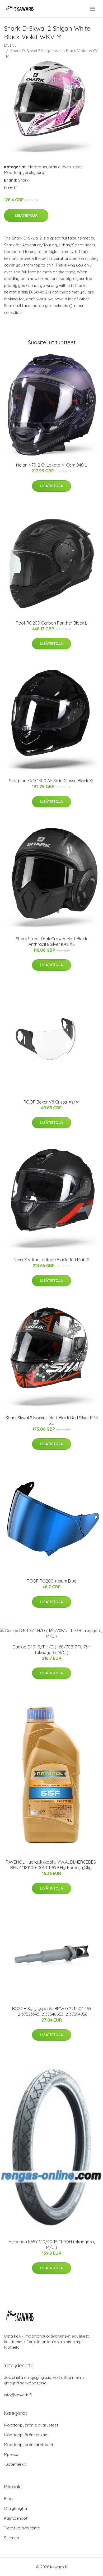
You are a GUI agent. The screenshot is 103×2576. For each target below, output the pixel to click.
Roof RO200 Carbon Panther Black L (51, 623)
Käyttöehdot (16, 2518)
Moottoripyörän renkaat (26, 2435)
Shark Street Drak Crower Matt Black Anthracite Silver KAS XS (51, 941)
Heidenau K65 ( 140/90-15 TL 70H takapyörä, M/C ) (51, 2245)
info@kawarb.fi (18, 2395)
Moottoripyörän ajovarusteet (55, 167)
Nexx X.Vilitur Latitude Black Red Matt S (52, 1260)
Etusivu (10, 45)
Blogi (9, 2499)
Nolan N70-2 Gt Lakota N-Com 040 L (51, 465)
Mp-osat (12, 2454)
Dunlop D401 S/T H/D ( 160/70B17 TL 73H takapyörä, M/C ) (52, 1650)
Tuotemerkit (15, 2464)
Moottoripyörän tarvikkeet (29, 2445)
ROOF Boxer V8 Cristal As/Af (52, 1102)
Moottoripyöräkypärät (25, 172)
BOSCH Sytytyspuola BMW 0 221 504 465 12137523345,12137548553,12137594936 (52, 2011)
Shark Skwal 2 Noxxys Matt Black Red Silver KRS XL (52, 1420)
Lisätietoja (26, 215)
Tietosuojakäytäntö (22, 2528)
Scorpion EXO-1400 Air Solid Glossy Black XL (51, 781)
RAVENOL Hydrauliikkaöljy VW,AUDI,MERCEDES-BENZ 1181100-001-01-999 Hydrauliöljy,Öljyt (52, 1865)
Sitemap (11, 2538)
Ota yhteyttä (15, 2508)
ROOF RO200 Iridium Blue (51, 1581)
